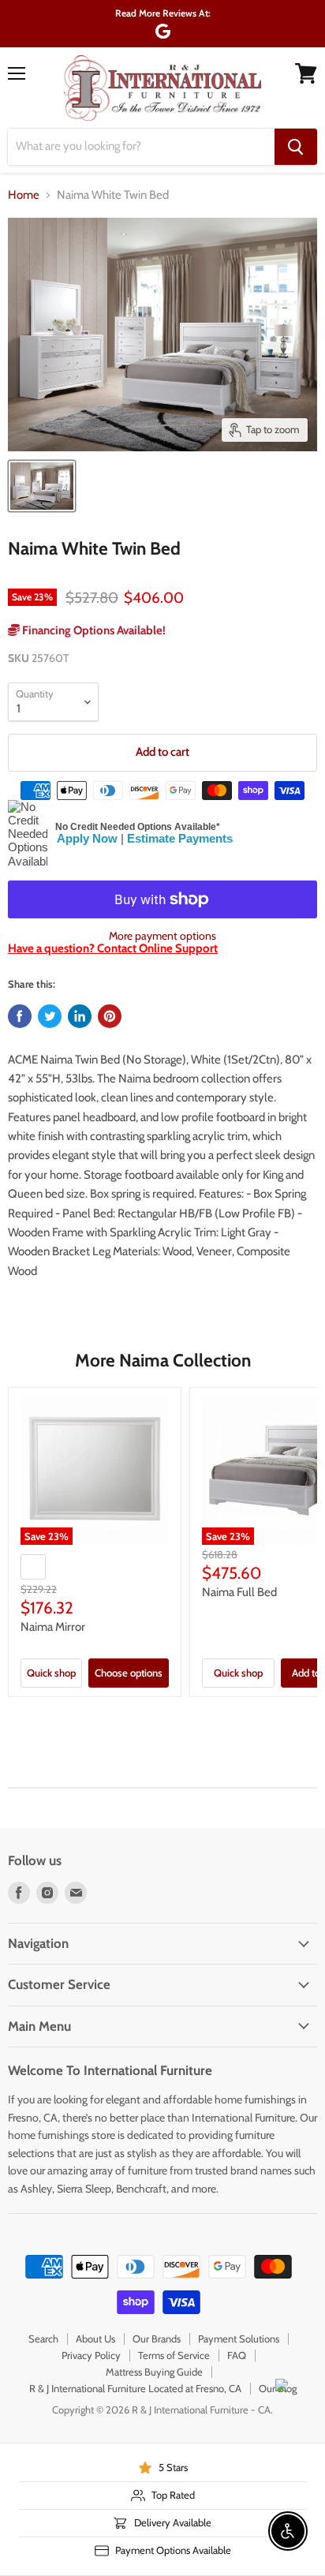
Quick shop (51, 1673)
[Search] (296, 147)
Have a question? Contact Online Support (113, 948)
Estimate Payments (180, 838)
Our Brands (157, 2339)
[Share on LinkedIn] (80, 1016)
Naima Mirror (53, 1627)
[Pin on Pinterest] (110, 1016)
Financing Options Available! (93, 630)
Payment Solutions (239, 2339)
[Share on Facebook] (20, 1016)
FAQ (237, 2355)
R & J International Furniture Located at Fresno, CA (135, 2388)
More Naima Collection (163, 1360)
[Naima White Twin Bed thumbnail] (42, 486)
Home (24, 195)
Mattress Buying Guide (154, 2372)
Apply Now (87, 838)
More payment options (162, 936)
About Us (95, 2339)
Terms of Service (174, 2355)
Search (43, 2339)
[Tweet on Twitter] (50, 1016)
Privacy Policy (91, 2355)
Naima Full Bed (239, 1592)
